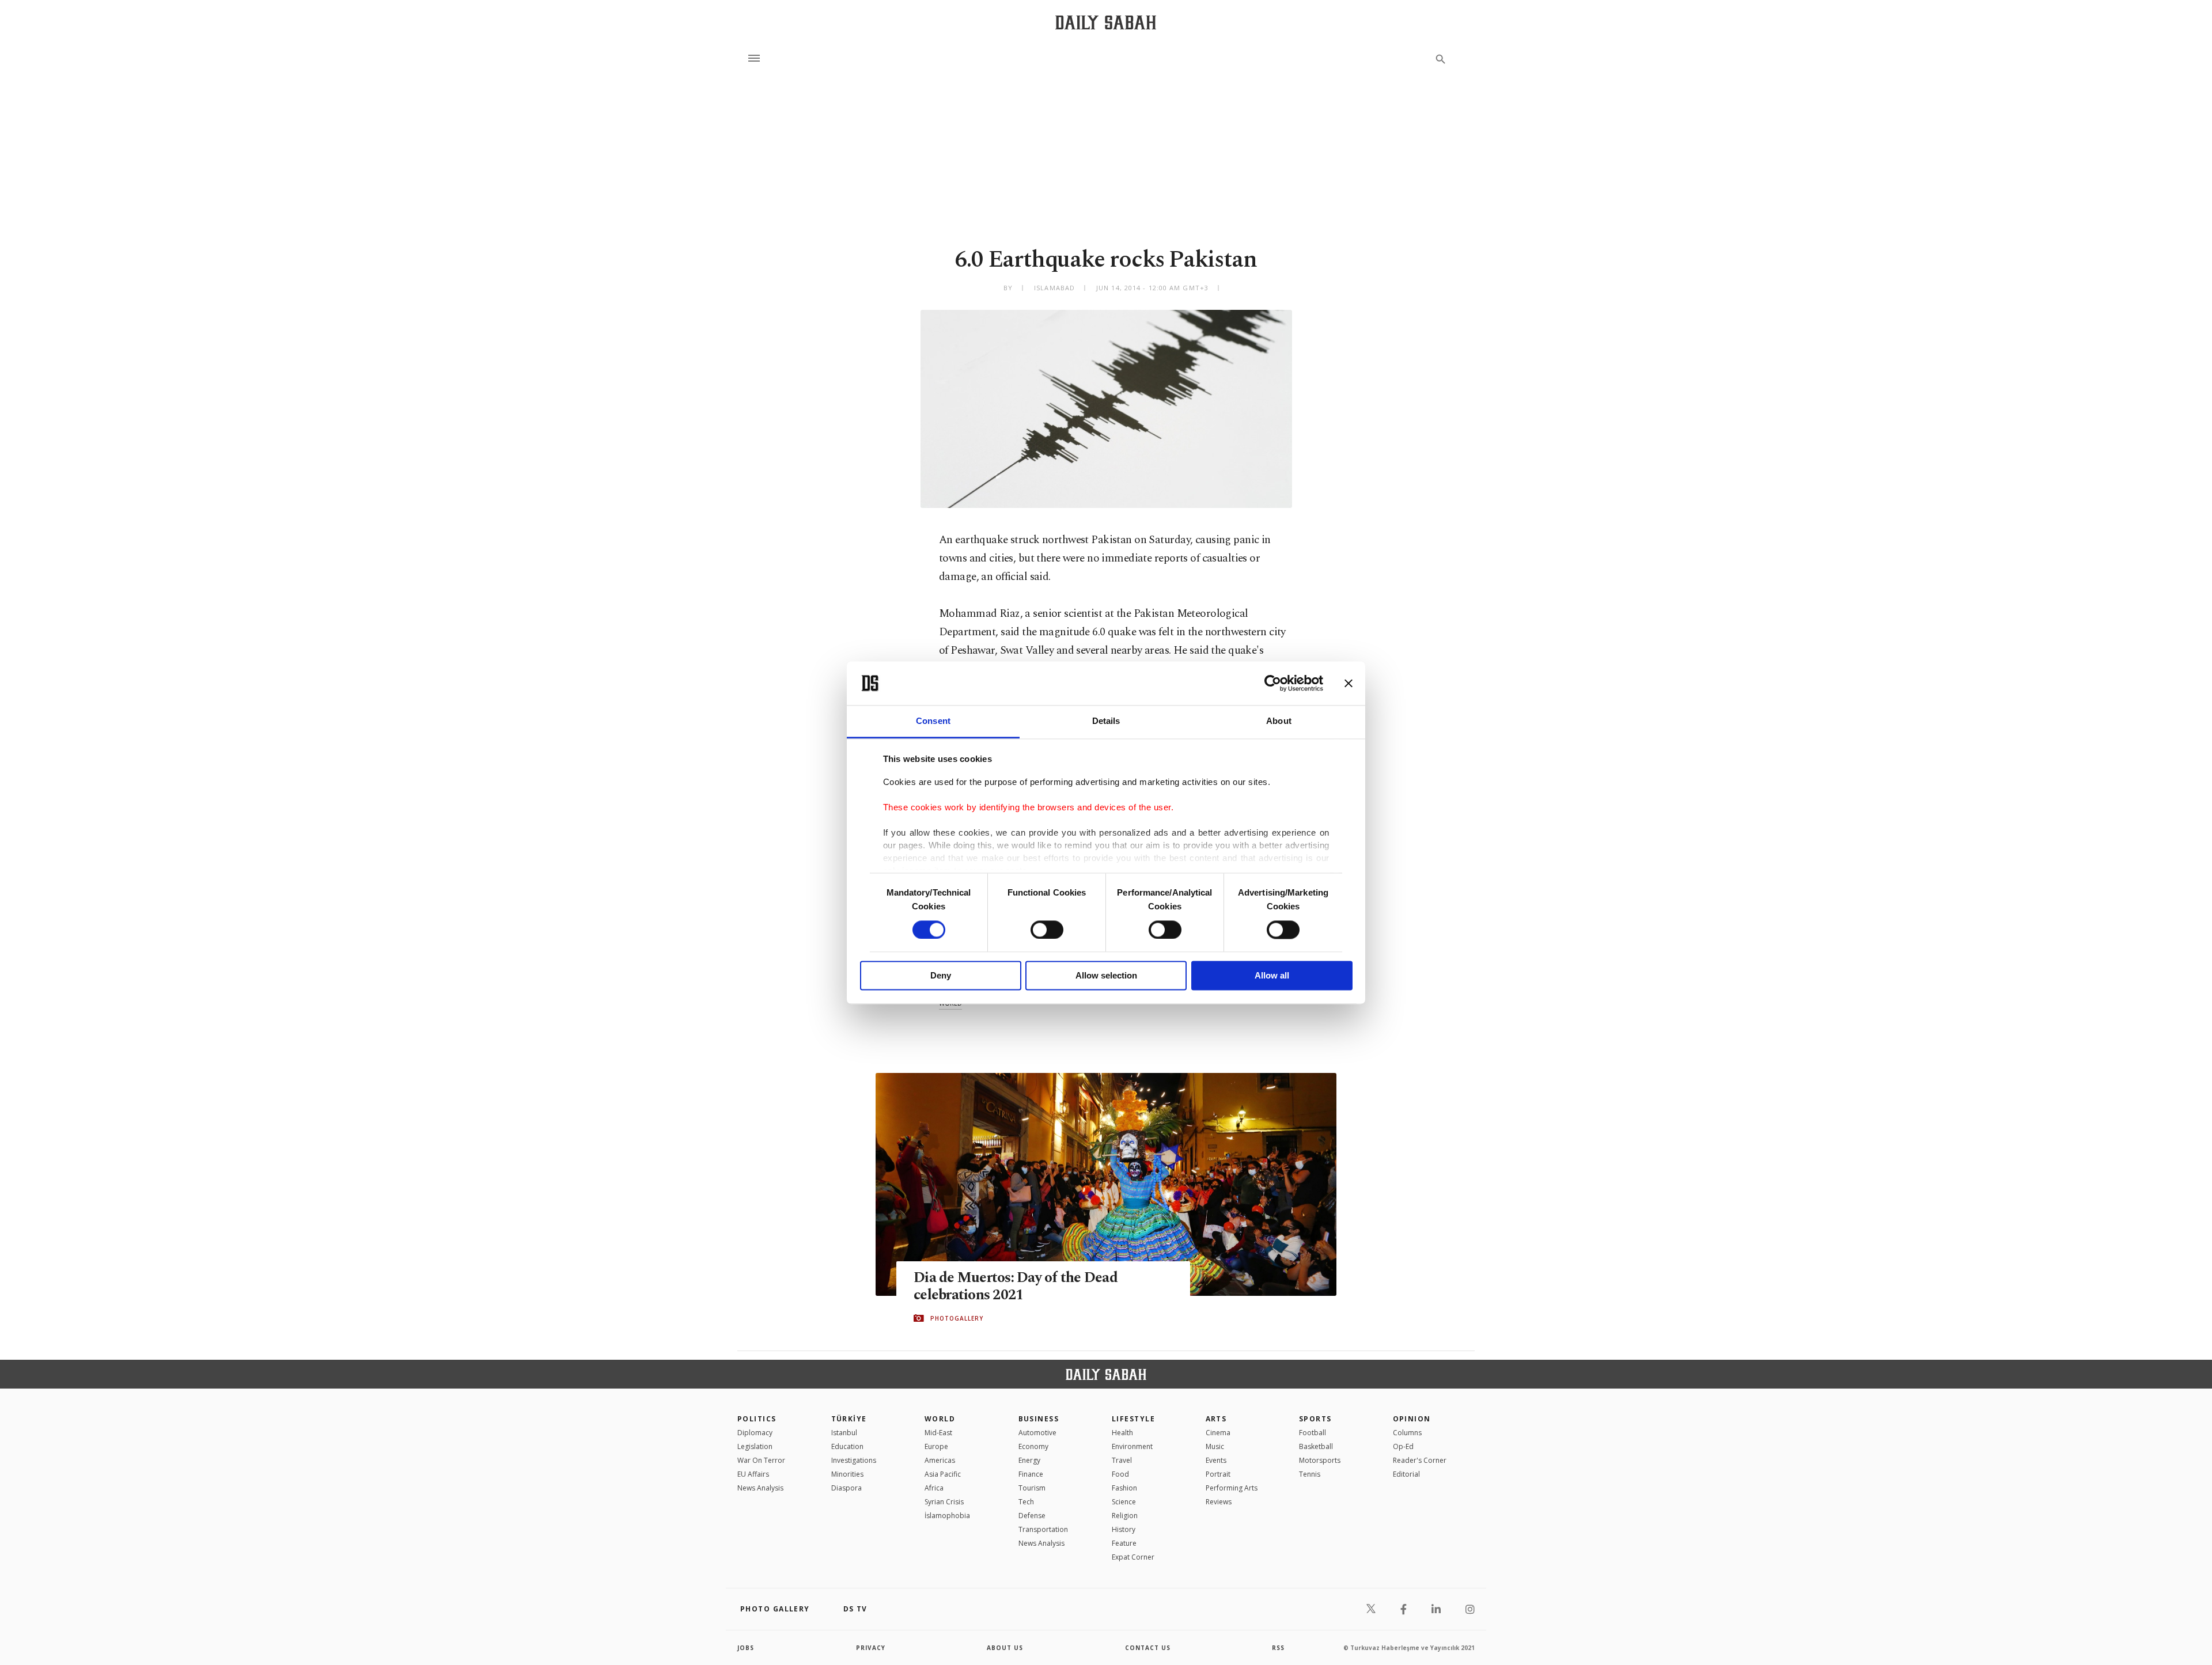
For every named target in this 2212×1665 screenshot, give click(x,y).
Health (1122, 1433)
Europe (936, 1446)
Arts (1216, 1419)
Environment (1132, 1446)
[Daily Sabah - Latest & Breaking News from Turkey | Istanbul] (1106, 22)
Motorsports (1320, 1460)
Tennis (1310, 1474)
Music (1215, 1446)
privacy (871, 1648)
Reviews (1219, 1502)
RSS (1278, 1648)
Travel (1122, 1460)
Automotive (1037, 1433)
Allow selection (1106, 976)
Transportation (1043, 1529)
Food (1120, 1474)
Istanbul (844, 1433)
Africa (934, 1488)
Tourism (1032, 1488)
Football (1313, 1433)
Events (1216, 1460)
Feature (1124, 1543)
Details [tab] (1106, 721)
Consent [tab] (933, 721)
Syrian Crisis (944, 1502)
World (940, 1419)
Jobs (746, 1648)
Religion (1125, 1516)
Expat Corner (1133, 1557)
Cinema (1218, 1433)
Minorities (847, 1474)
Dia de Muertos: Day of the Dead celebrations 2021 (1016, 1287)
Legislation (755, 1446)
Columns (1407, 1433)
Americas (940, 1460)
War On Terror (761, 1460)
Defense (1032, 1516)
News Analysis (760, 1488)
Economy (1033, 1446)
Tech (1026, 1502)
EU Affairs (753, 1474)
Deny (941, 976)
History (1124, 1529)
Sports (1315, 1419)
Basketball (1316, 1446)
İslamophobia (947, 1516)
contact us (1148, 1648)
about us (1005, 1648)
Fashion (1124, 1488)
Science (1124, 1502)
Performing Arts (1232, 1488)
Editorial (1406, 1474)
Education (847, 1446)
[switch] (1047, 930)
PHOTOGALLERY (957, 1318)
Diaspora (846, 1488)
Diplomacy (755, 1433)
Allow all (1272, 976)
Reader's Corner (1420, 1460)
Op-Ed (1403, 1446)
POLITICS (757, 1419)
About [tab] (1279, 721)
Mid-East (938, 1433)
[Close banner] (1349, 683)
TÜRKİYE (849, 1419)
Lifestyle (1133, 1419)
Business (1039, 1419)
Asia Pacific (943, 1474)
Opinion (1412, 1419)
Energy (1029, 1460)
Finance (1031, 1474)
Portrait (1218, 1474)
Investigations (854, 1460)
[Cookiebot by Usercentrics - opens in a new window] (1273, 683)
